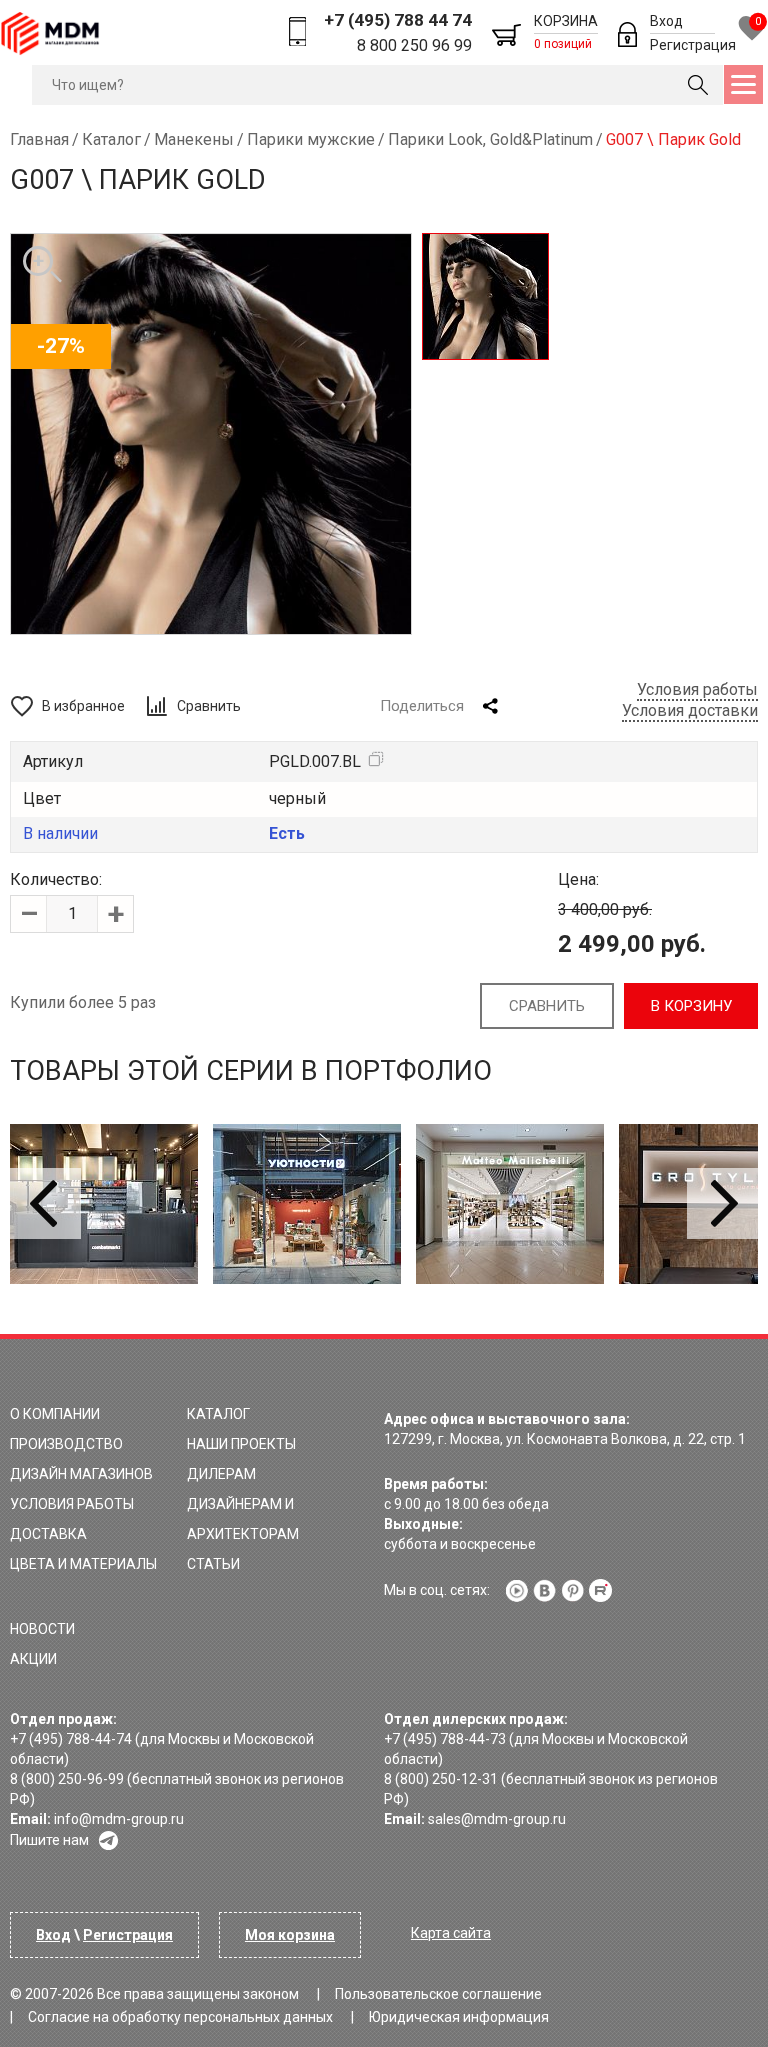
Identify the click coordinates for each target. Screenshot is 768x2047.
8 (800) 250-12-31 (441, 1779)
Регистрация (693, 45)
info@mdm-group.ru (119, 1819)
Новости (42, 1629)
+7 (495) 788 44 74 (398, 20)
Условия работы (697, 689)
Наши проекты (241, 1444)
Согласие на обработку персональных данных (180, 2017)
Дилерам (221, 1474)
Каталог (218, 1414)
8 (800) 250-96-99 (67, 1779)
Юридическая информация (459, 2017)
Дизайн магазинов (81, 1474)
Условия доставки (690, 710)
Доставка (48, 1534)
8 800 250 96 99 (414, 45)
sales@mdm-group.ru (497, 1819)
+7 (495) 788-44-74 (71, 1739)
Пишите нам (49, 1840)
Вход (666, 21)
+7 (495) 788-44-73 (445, 1739)
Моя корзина (290, 1935)
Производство (66, 1444)
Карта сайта (451, 1933)
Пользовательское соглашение (438, 1994)
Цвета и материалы (83, 1564)
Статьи (213, 1564)
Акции (33, 1659)
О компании (55, 1414)
